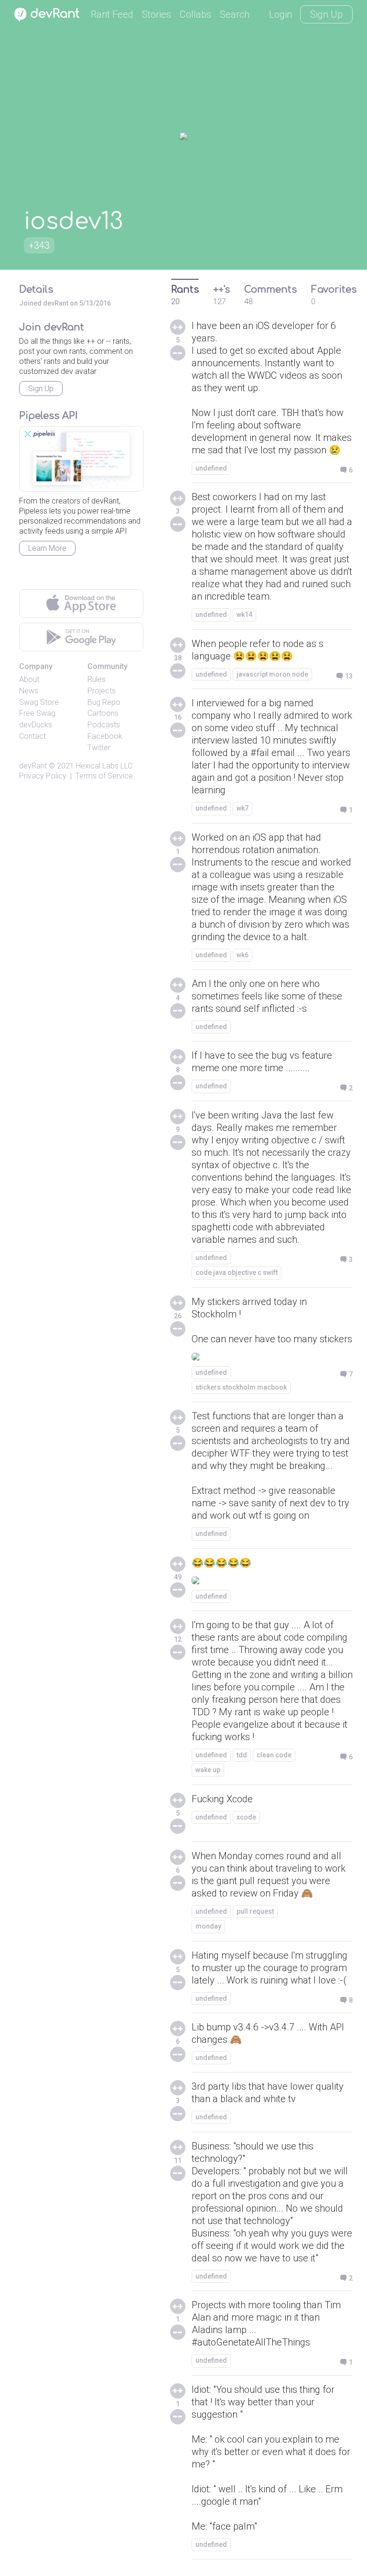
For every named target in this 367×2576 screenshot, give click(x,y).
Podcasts (104, 725)
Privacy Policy (43, 776)
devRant (33, 766)
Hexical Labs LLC (104, 766)
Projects (102, 691)
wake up (208, 1770)
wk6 (243, 955)
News (29, 691)
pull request (255, 1911)
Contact (32, 736)
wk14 (244, 614)
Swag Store (39, 702)
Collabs (195, 14)
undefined (211, 468)
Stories (157, 14)
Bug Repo (104, 702)
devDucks (36, 725)
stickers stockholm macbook (241, 1387)
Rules (97, 679)
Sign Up (326, 14)
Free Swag (37, 713)
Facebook (105, 736)
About (29, 679)
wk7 (243, 808)
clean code (274, 1755)
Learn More (47, 548)
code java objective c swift (237, 1272)
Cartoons (103, 713)
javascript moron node (272, 674)
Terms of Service (104, 776)
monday (208, 1926)
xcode (246, 1817)
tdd (242, 1755)
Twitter (99, 748)
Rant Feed (112, 14)
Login (281, 14)
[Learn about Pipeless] (81, 459)
